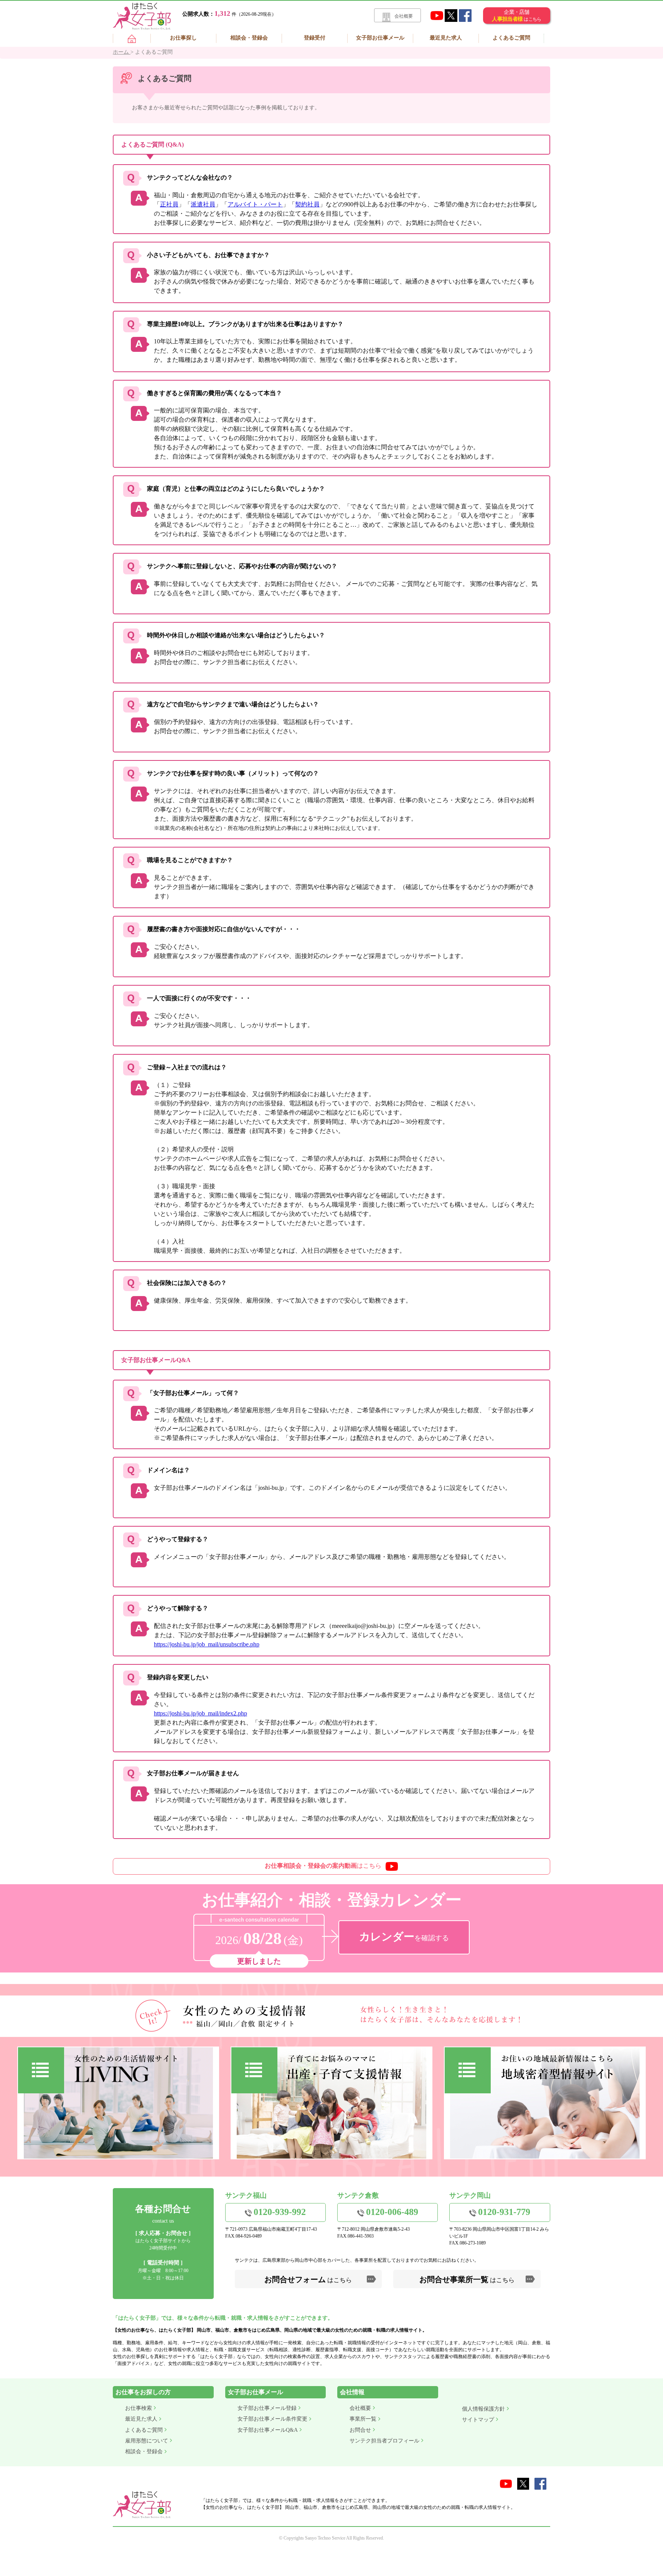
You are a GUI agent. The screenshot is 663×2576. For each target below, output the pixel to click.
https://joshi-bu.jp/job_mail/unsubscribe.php (207, 1644)
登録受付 (315, 38)
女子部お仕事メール (380, 38)
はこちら (323, 1866)
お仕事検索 (139, 2408)
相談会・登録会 (249, 38)
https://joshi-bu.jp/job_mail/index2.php (200, 1713)
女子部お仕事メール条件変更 (272, 2419)
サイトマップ (478, 2420)
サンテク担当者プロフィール (384, 2441)
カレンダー (404, 1937)
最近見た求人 (446, 38)
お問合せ (360, 2430)
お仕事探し (183, 38)
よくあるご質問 (511, 38)
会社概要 (404, 16)
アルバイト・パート (255, 204)
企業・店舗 (516, 16)
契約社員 (307, 204)
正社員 (169, 204)
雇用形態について (147, 2441)
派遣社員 (203, 204)
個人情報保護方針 (483, 2409)
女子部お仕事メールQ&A (268, 2430)
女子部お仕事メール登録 (267, 2408)
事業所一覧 (363, 2419)
